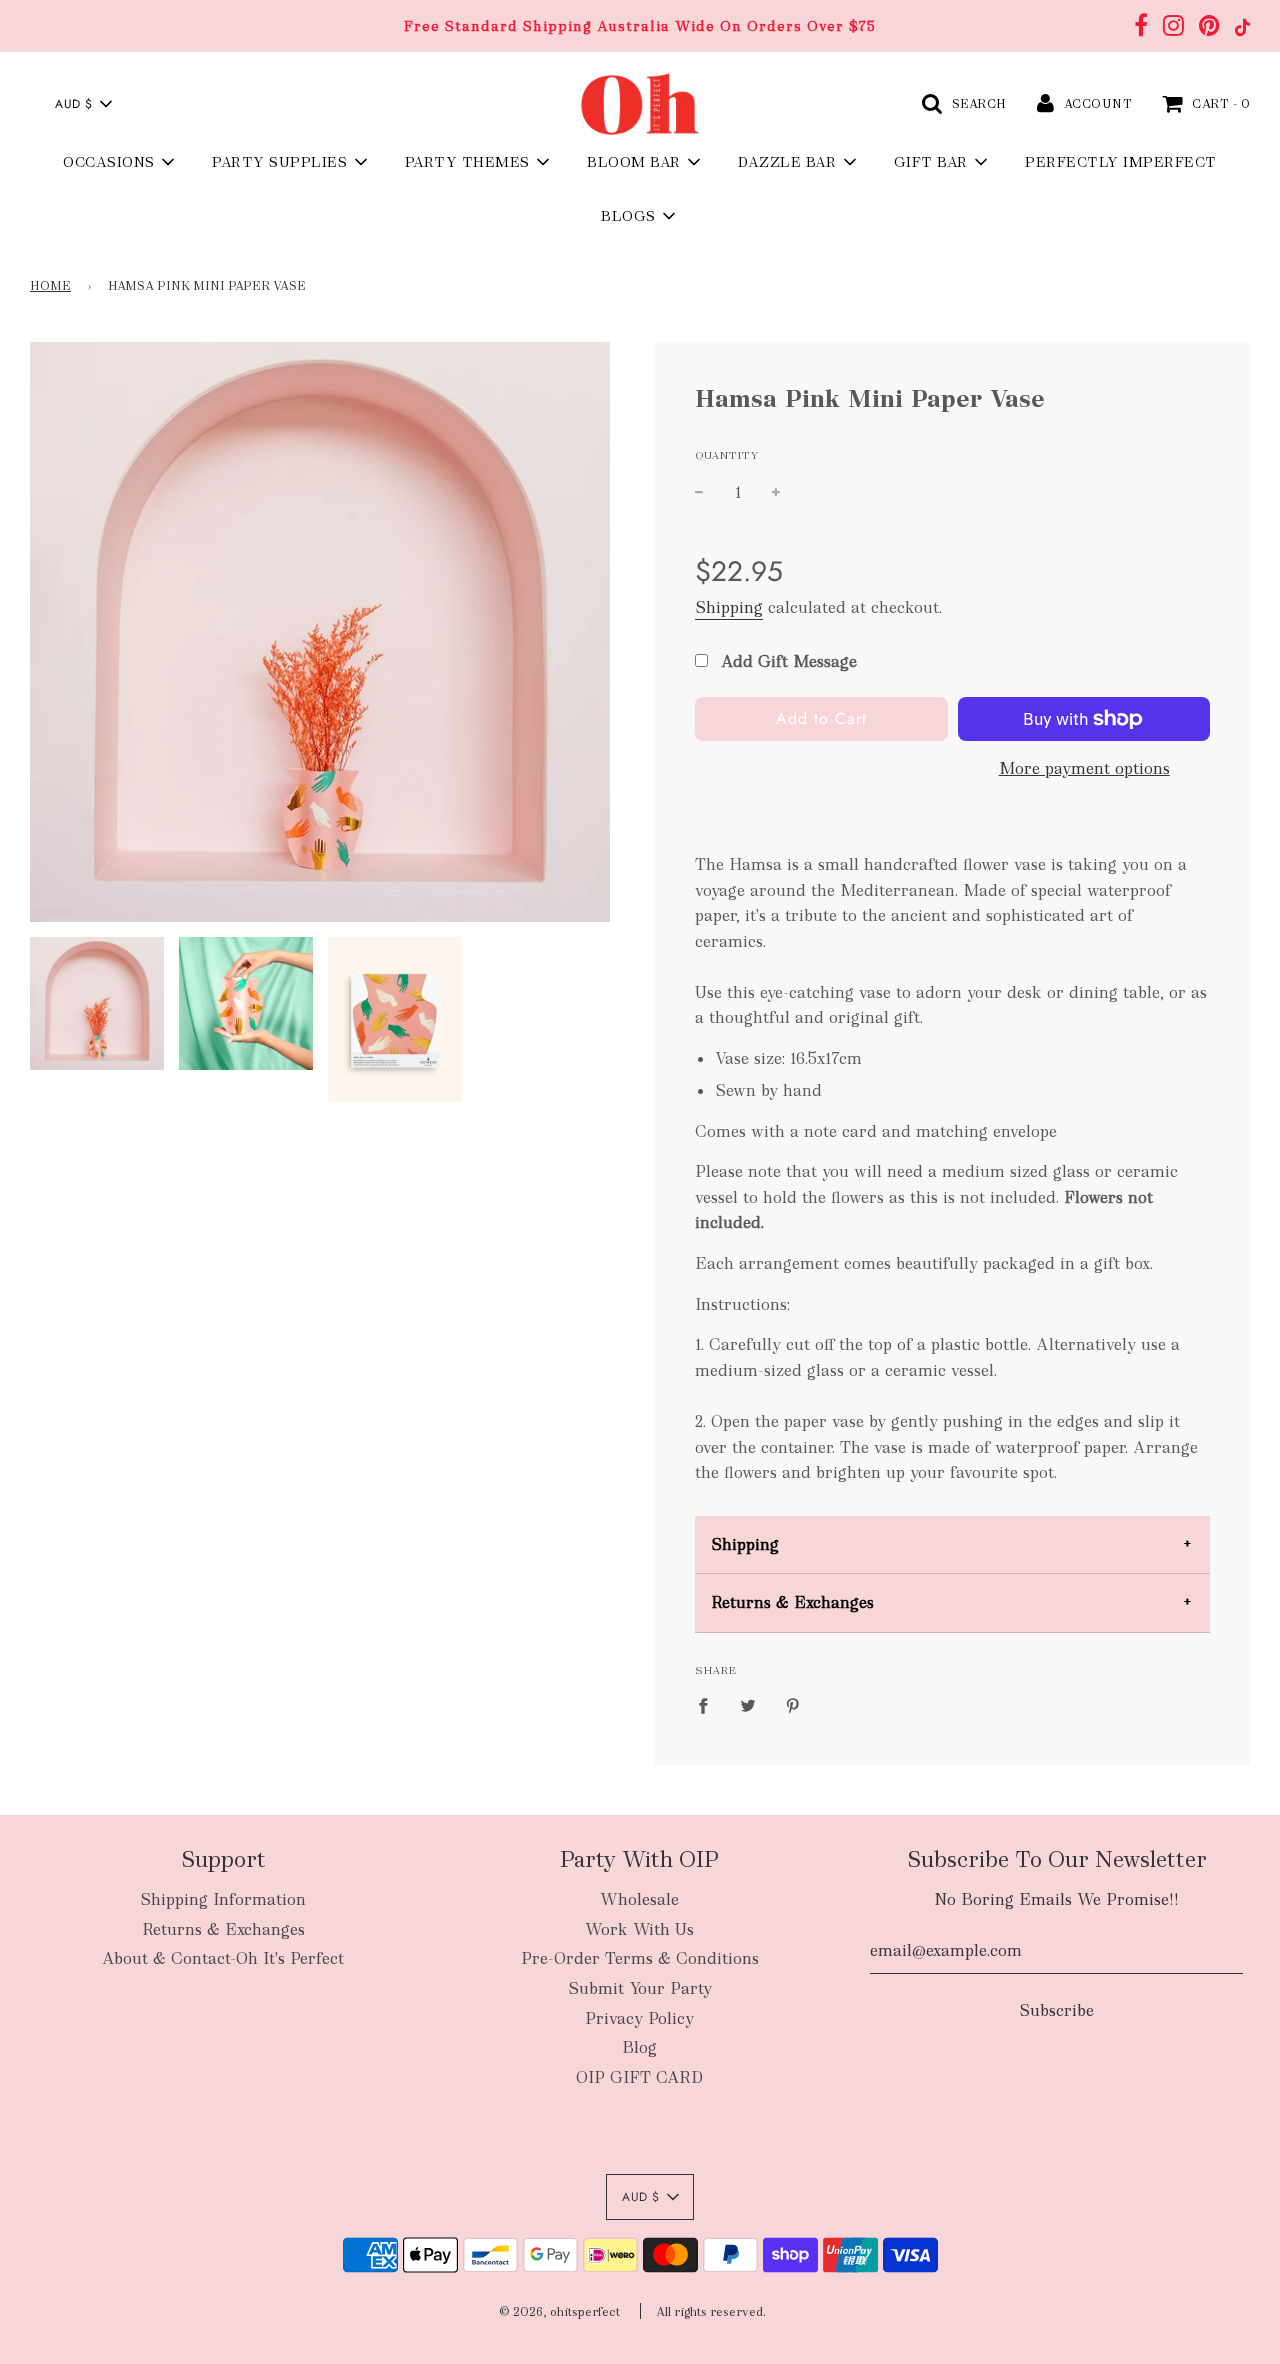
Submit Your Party (640, 1988)
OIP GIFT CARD (639, 2077)
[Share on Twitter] (748, 1705)
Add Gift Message (786, 661)
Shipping (729, 607)
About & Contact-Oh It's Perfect (223, 1958)
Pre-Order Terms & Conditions (640, 1958)
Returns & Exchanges (792, 1602)
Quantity (727, 455)
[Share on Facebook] (709, 1705)
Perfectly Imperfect (1121, 162)
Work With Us (639, 1929)
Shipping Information (223, 1899)
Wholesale (639, 1899)
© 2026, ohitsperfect (559, 2312)
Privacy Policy (639, 2018)
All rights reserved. (711, 2312)
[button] (83, 104)
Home (50, 286)
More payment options (1084, 768)
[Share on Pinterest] (793, 1705)
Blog (639, 2047)
